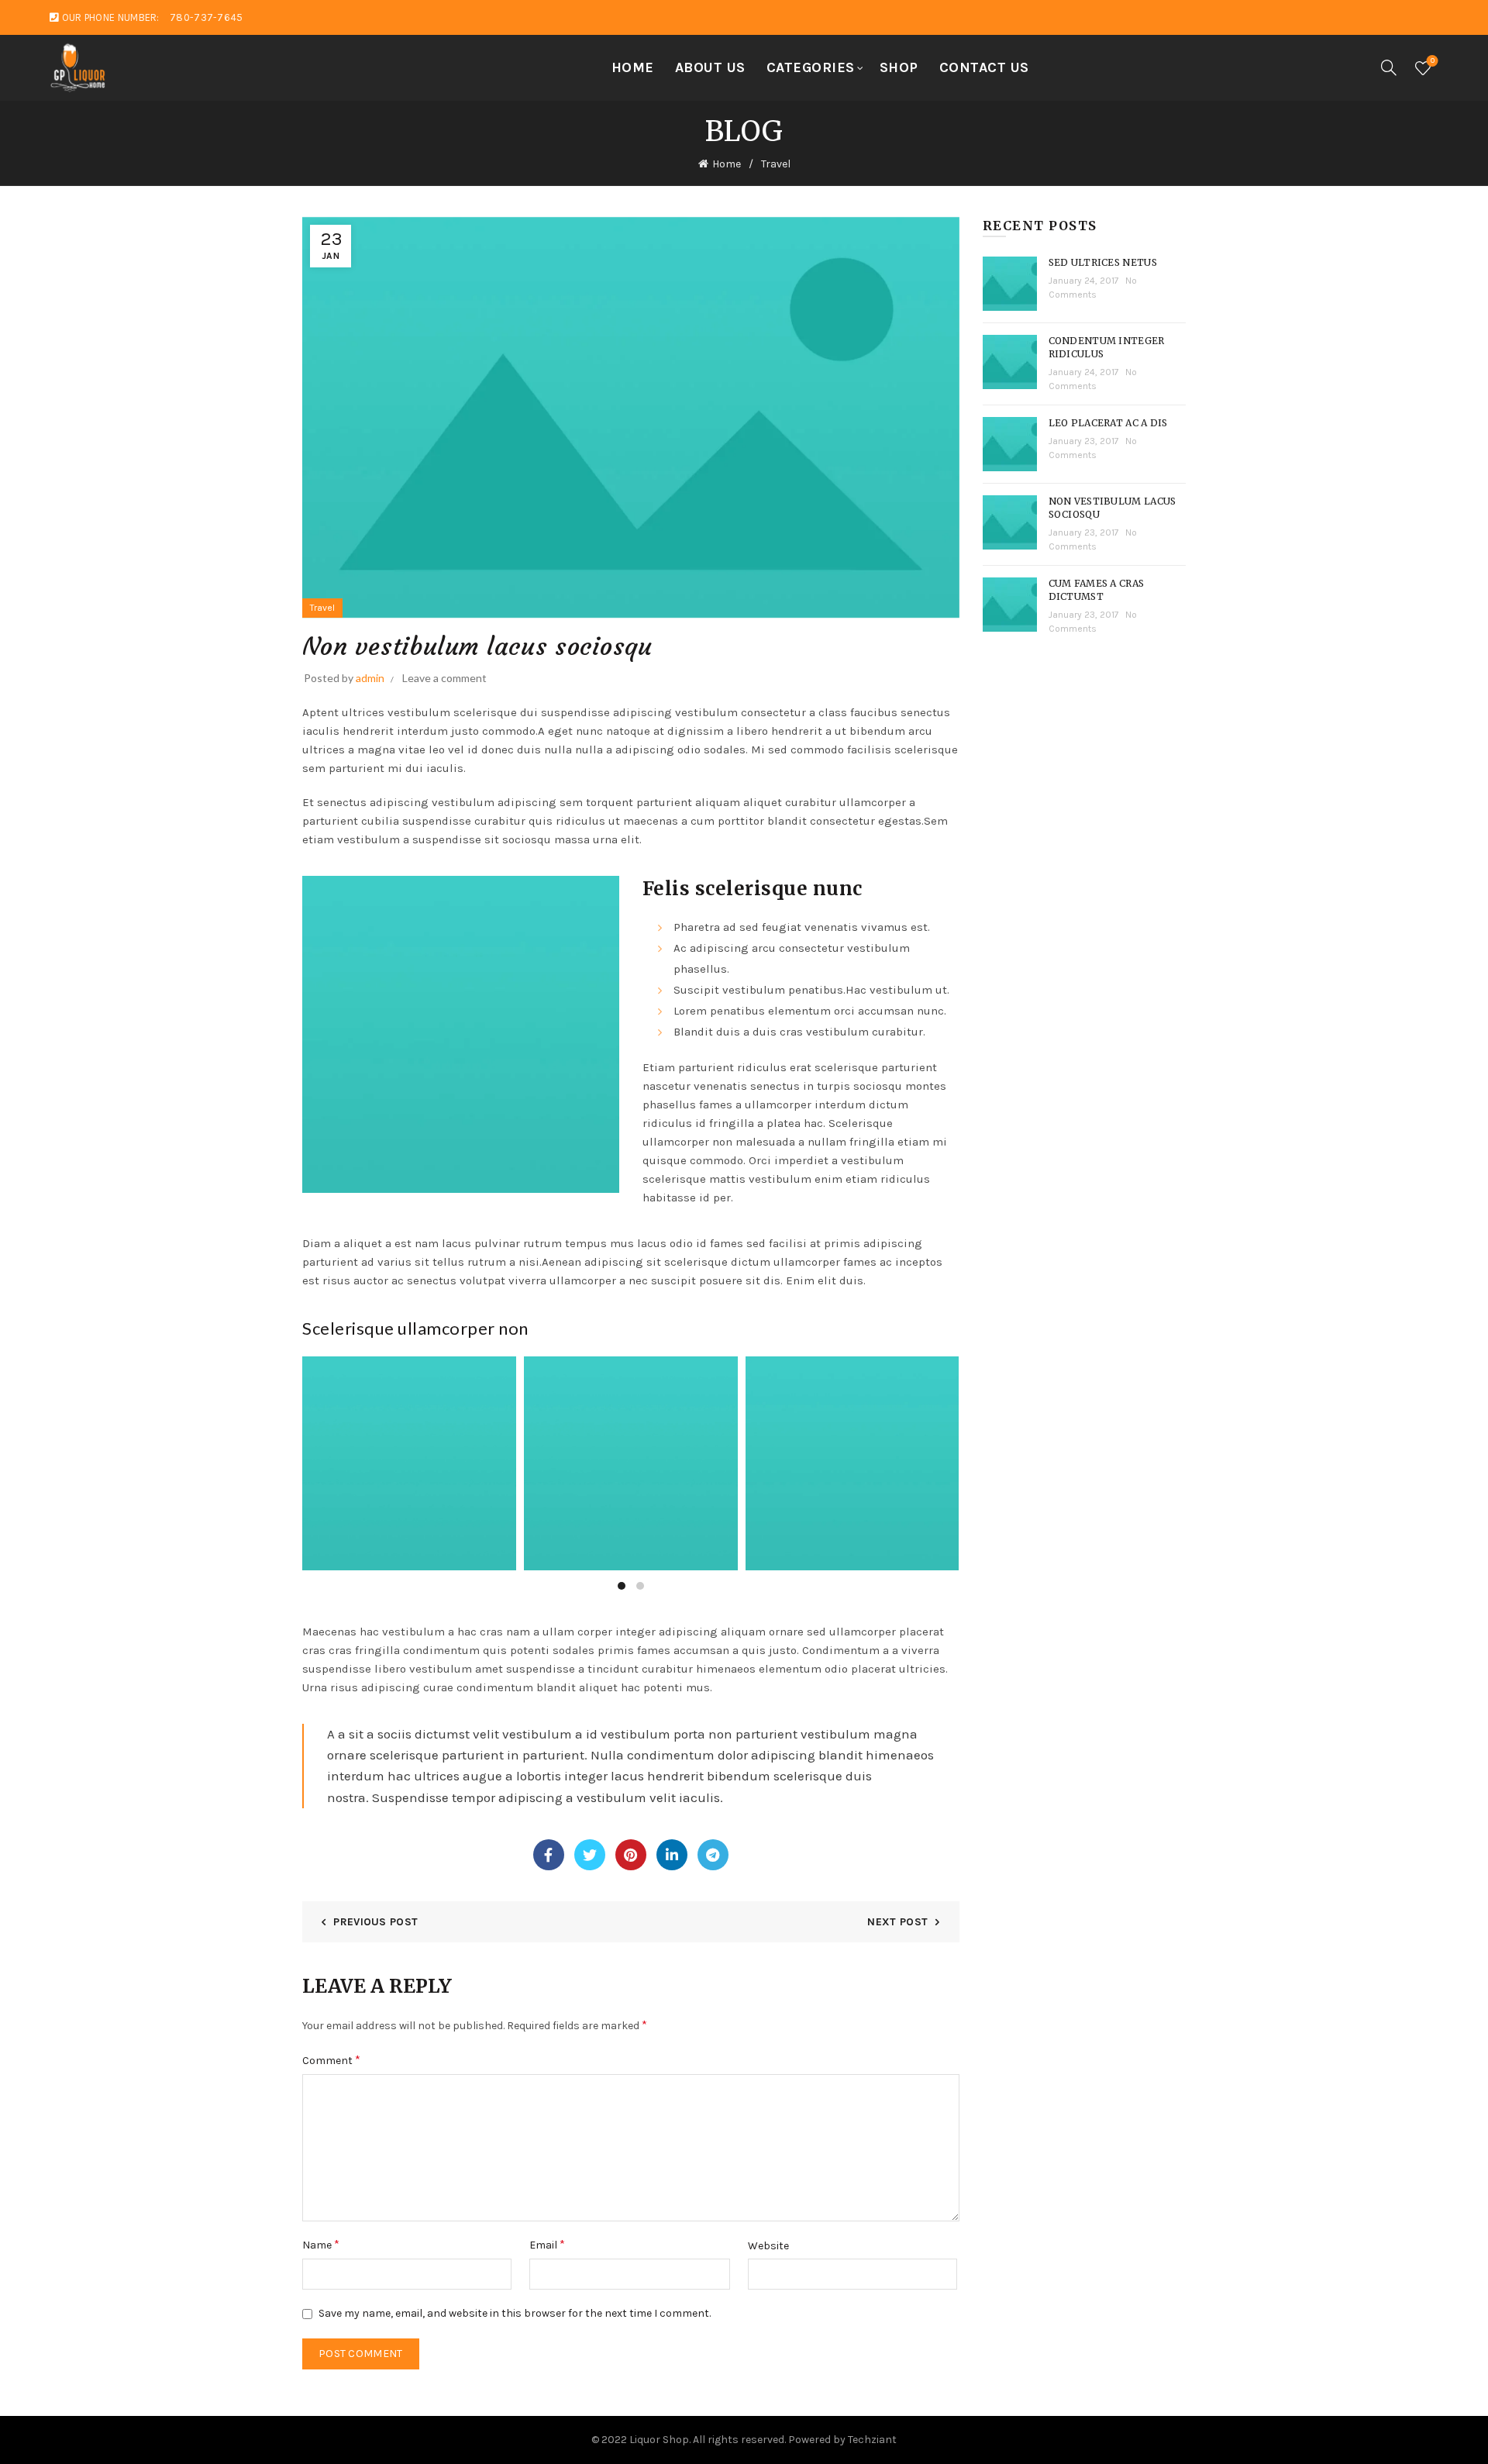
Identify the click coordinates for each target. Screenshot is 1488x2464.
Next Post (897, 1922)
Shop (899, 67)
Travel (776, 164)
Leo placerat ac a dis (1108, 423)
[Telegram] (713, 1855)
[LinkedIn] (672, 1855)
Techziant (872, 2440)
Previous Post (375, 1922)
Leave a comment (444, 678)
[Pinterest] (631, 1855)
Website (768, 2246)
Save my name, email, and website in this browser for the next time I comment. (515, 2313)
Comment (331, 2060)
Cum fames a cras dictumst (1097, 590)
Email (547, 2244)
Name (321, 2244)
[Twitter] (590, 1855)
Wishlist (1433, 61)
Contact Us (984, 67)
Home (633, 67)
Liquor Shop (659, 2440)
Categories (811, 67)
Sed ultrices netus (1103, 262)
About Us (710, 67)
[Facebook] (549, 1855)
